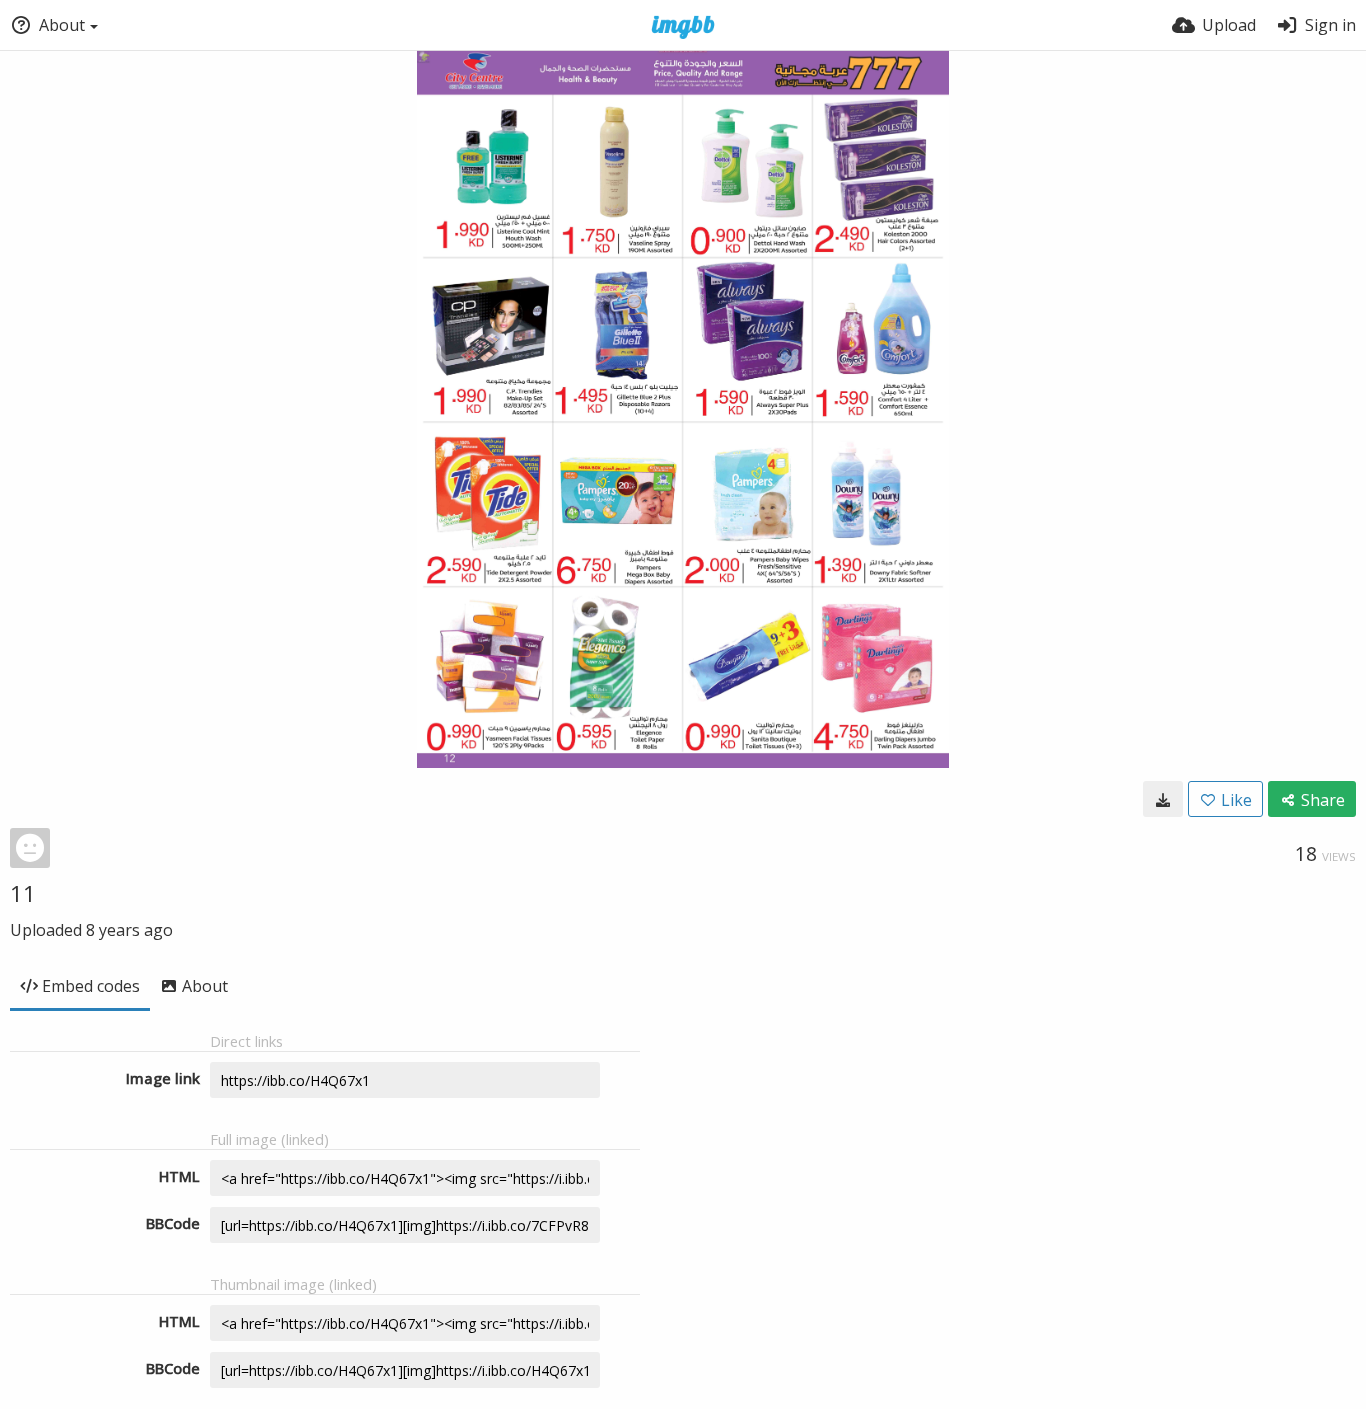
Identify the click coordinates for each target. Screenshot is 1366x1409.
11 (23, 893)
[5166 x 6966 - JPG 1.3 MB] (1163, 799)
